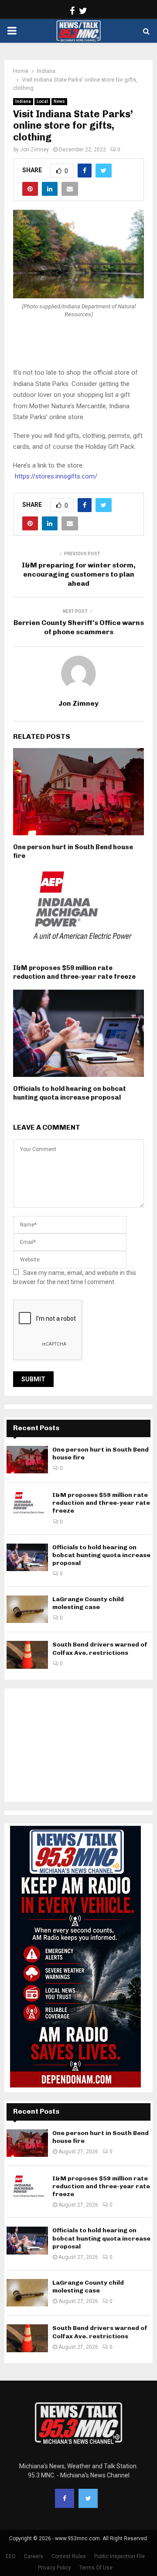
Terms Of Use (96, 2568)
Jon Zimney (34, 150)
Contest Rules (69, 2556)
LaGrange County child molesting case (88, 1603)
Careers (34, 2556)
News (59, 101)
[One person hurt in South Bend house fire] (27, 1460)
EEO (11, 2556)
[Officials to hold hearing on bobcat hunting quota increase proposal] (27, 1557)
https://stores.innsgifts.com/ (56, 476)
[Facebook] (65, 2498)
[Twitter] (88, 2498)
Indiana (23, 101)
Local (42, 101)
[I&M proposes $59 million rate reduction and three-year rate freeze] (27, 1505)
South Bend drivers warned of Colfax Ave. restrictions (100, 1648)
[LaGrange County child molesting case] (27, 1609)
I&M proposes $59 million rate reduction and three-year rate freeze (74, 972)
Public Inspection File (119, 2556)
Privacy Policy (55, 2568)
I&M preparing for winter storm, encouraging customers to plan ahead (79, 574)
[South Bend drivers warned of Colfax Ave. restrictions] (27, 1655)
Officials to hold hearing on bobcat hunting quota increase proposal (70, 1093)
